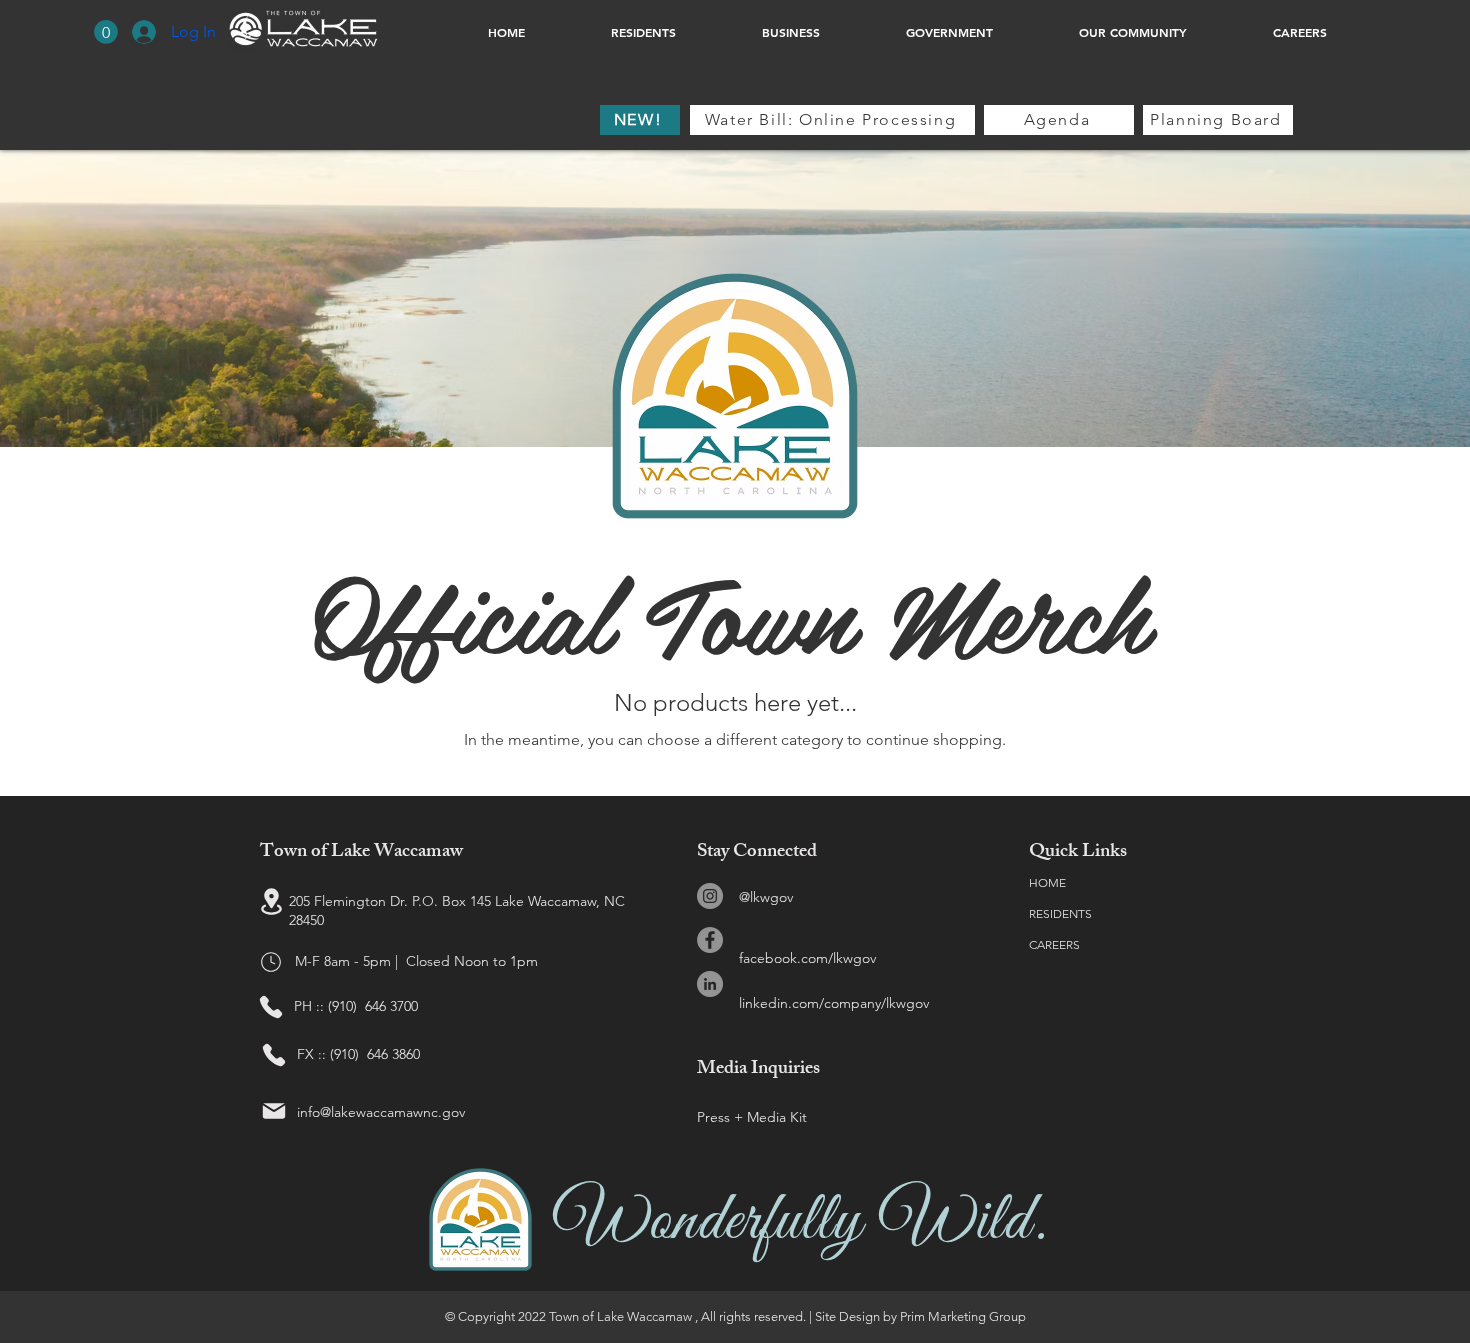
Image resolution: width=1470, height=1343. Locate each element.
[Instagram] (710, 896)
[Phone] (271, 1007)
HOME (1047, 882)
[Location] (271, 902)
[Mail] (274, 1111)
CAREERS (1054, 944)
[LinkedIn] (710, 984)
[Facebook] (710, 940)
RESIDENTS (1060, 913)
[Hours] (271, 962)
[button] (106, 32)
